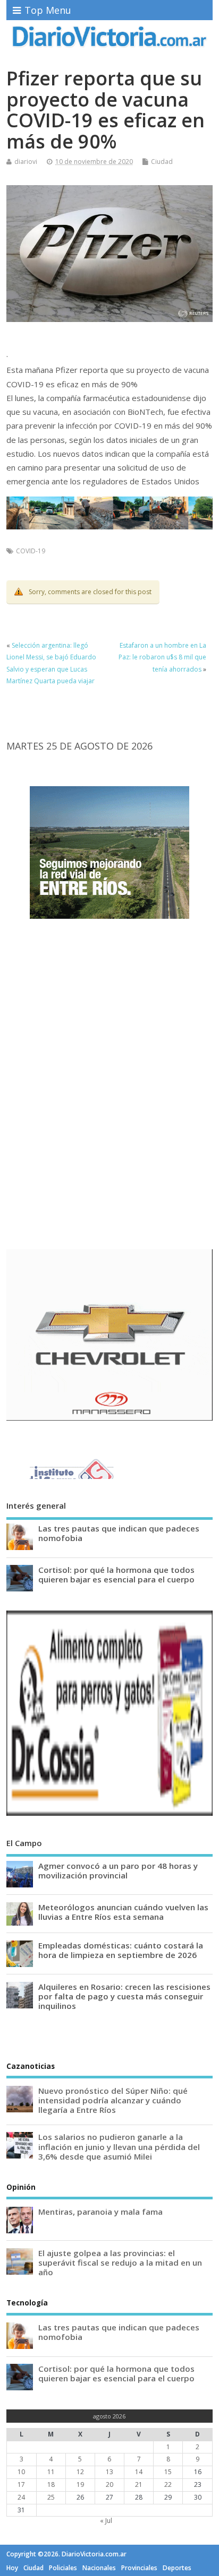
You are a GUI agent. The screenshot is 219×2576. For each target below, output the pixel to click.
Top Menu (48, 10)
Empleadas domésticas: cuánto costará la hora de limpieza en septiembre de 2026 (121, 1950)
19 (80, 2484)
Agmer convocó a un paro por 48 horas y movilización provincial (118, 1870)
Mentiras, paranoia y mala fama (100, 2212)
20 (109, 2484)
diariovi (26, 162)
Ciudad (162, 162)
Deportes (177, 2568)
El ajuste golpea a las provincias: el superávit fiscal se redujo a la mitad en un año (120, 2262)
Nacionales (99, 2568)
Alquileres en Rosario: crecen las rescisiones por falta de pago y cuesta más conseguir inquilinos (124, 1996)
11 (51, 2472)
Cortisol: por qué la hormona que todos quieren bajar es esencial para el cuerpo (116, 1574)
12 (80, 2472)
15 (168, 2472)
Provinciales (139, 2568)
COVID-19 (31, 551)
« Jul (106, 2521)
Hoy (12, 2568)
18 (51, 2484)
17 (21, 2484)
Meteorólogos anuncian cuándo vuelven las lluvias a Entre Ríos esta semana (123, 1912)
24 (21, 2497)
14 (139, 2472)
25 (51, 2497)
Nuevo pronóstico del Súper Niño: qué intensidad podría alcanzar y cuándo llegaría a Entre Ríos (113, 2100)
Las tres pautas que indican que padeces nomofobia (119, 1533)
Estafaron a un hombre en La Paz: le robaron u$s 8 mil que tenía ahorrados (162, 657)
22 (168, 2484)
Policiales (63, 2568)
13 (109, 2472)
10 (21, 2472)
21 (139, 2484)
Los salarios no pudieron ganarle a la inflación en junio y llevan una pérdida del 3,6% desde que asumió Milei (119, 2146)
